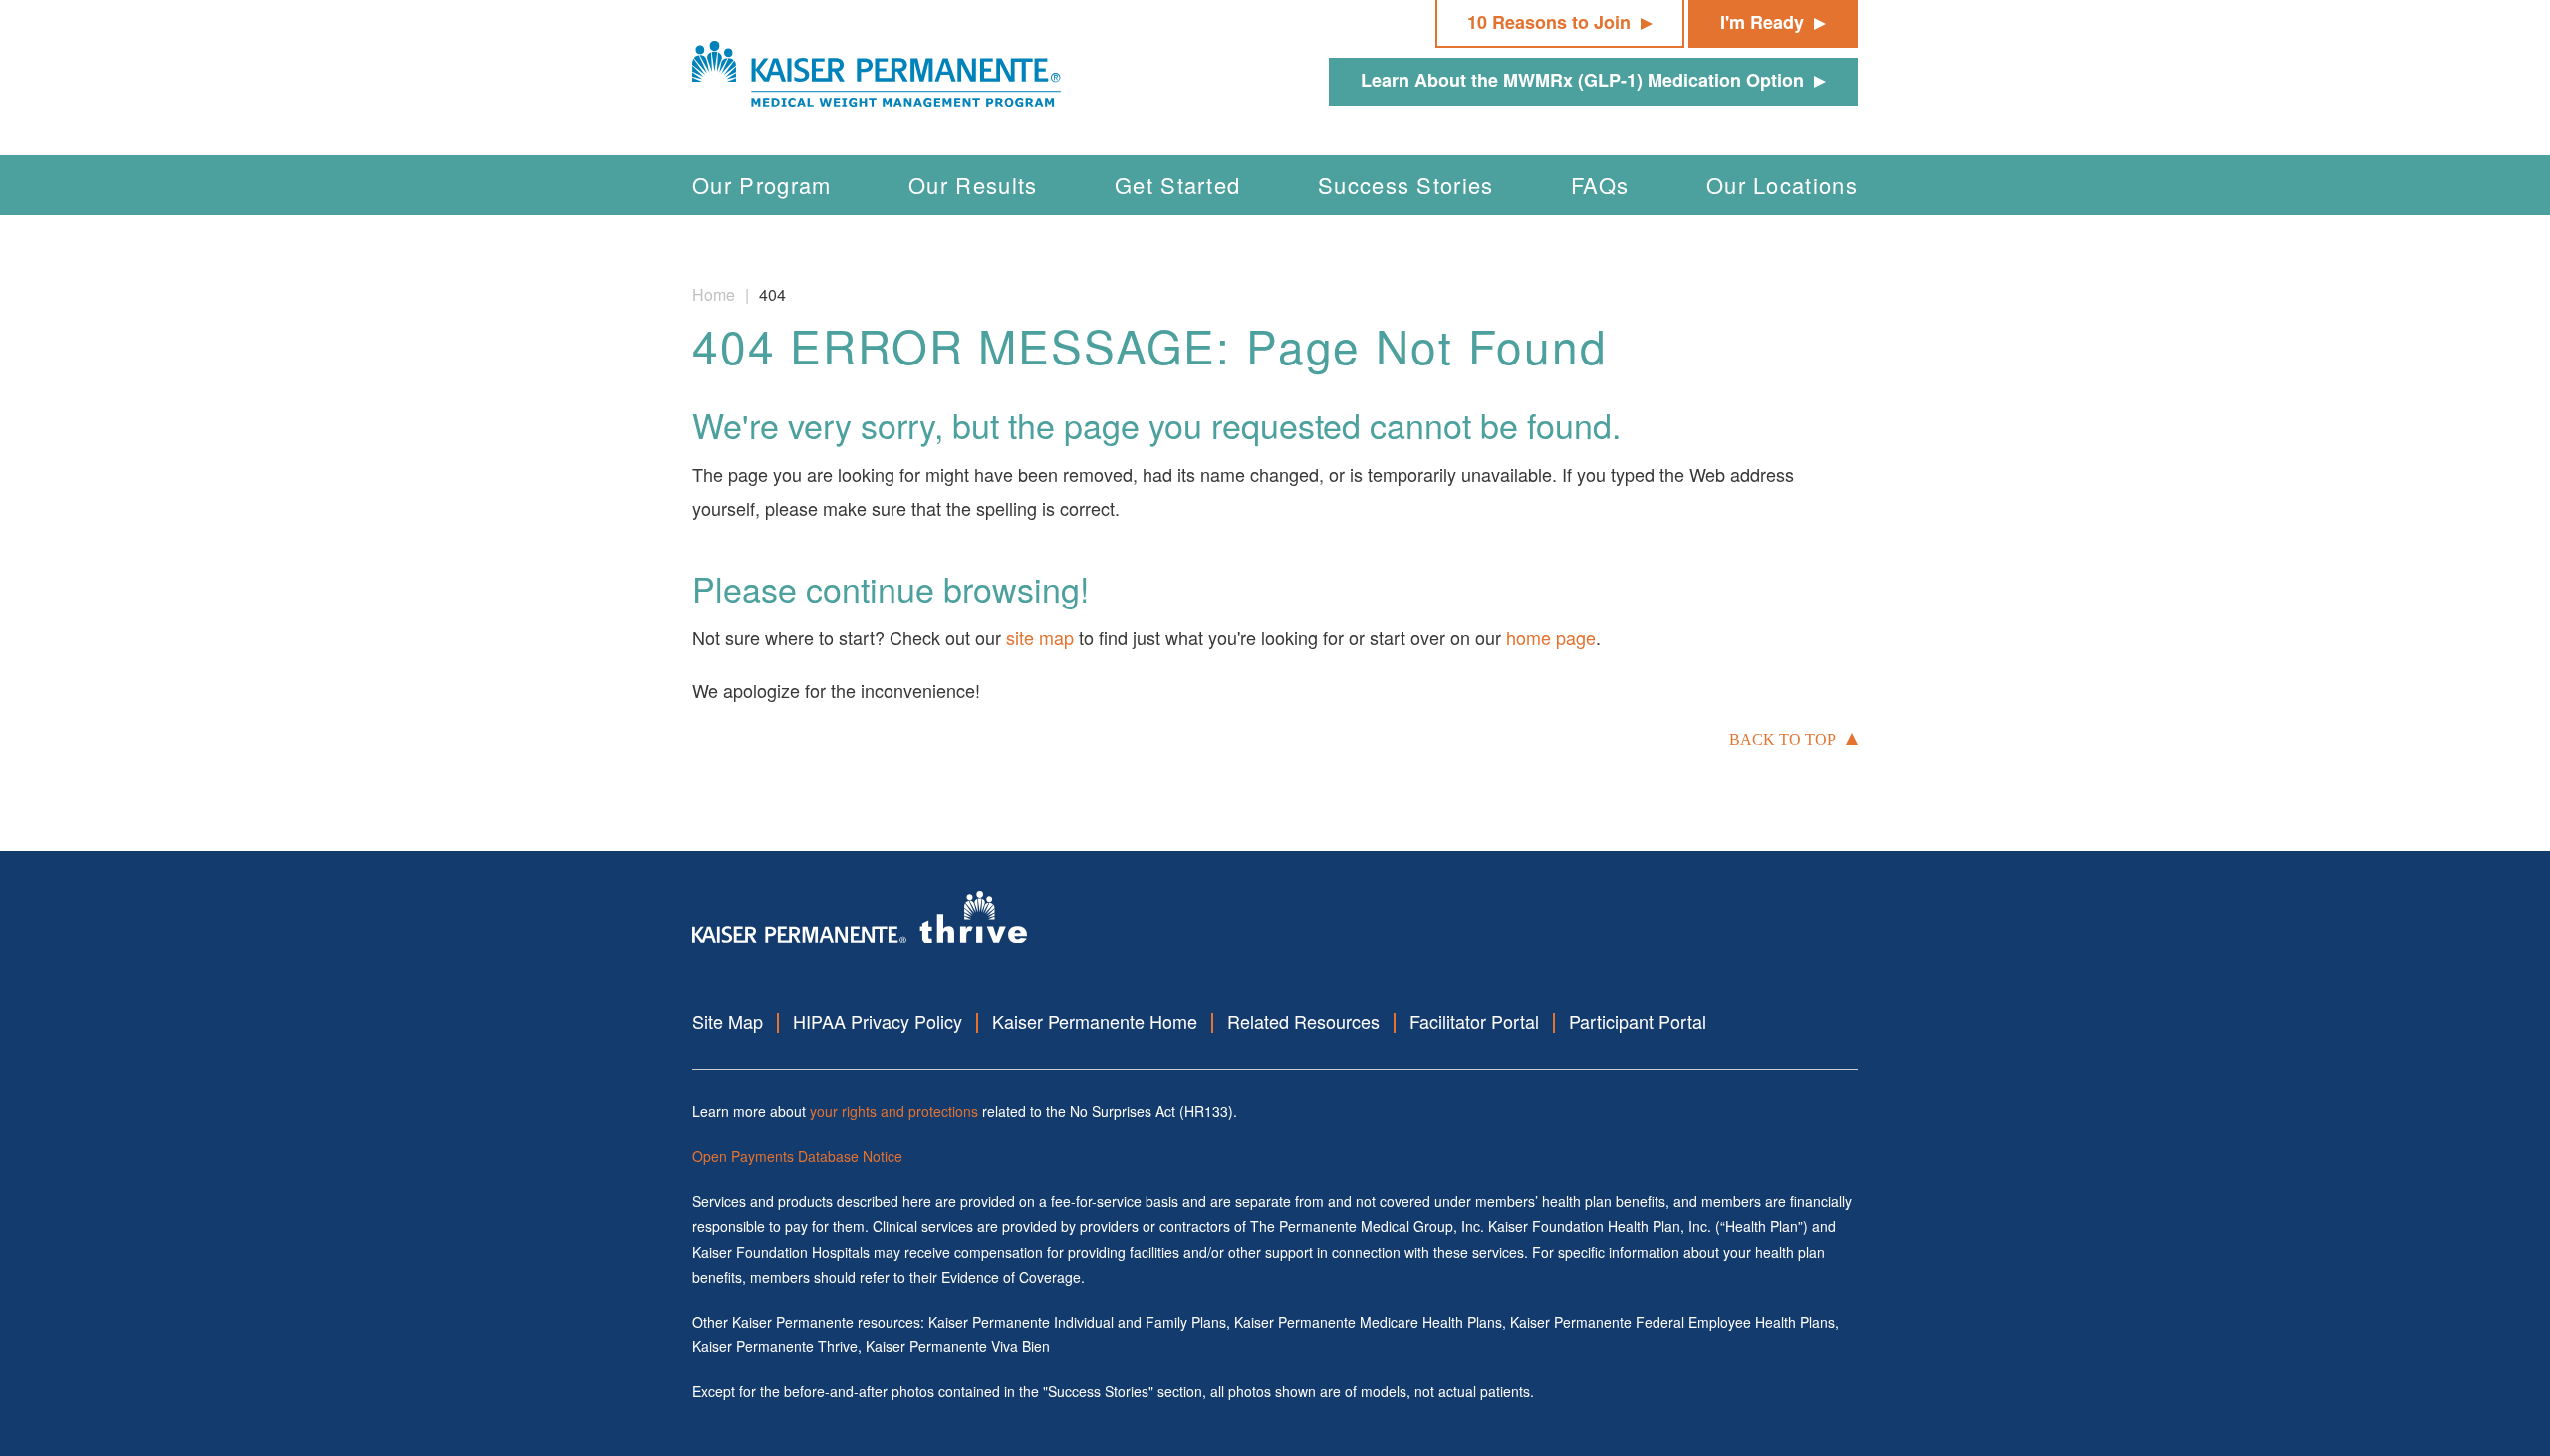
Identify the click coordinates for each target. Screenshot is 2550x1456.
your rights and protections (894, 1111)
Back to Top (1783, 739)
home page (1551, 637)
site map (1040, 637)
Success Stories (1406, 185)
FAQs (1600, 185)
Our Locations (1782, 185)
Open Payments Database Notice (797, 1156)
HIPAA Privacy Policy (878, 1021)
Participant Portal (1638, 1021)
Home (714, 294)
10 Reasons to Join (1549, 22)
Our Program (762, 185)
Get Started (1178, 185)
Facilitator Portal (1474, 1021)
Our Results (973, 185)
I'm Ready (1762, 22)
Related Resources (1303, 1021)
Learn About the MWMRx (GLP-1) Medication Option (1582, 80)
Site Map (728, 1021)
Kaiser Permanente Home (1095, 1021)
